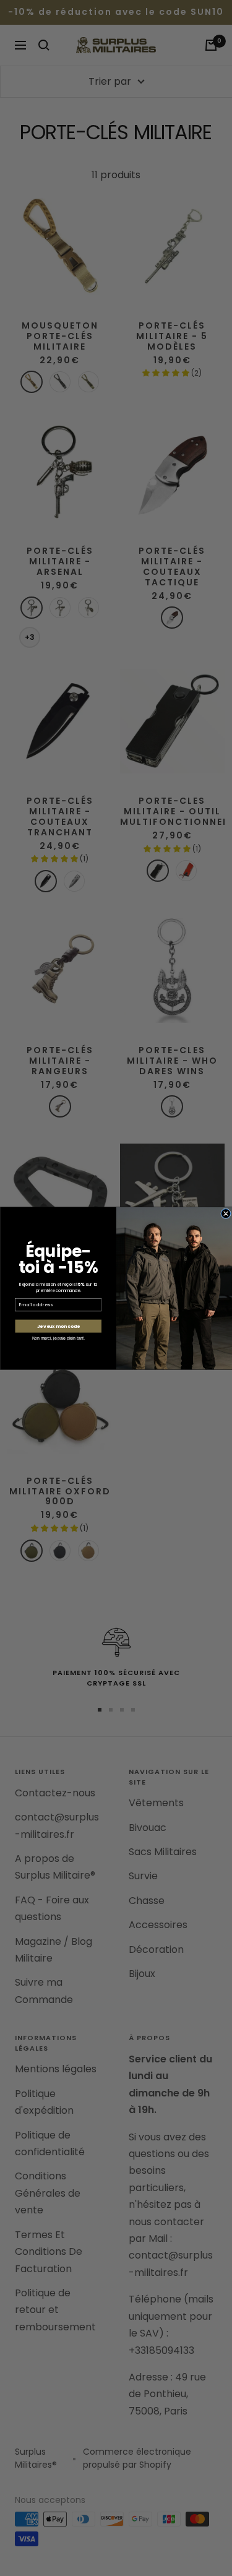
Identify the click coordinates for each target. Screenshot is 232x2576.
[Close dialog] (226, 1213)
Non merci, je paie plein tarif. (58, 1338)
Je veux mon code (58, 1326)
